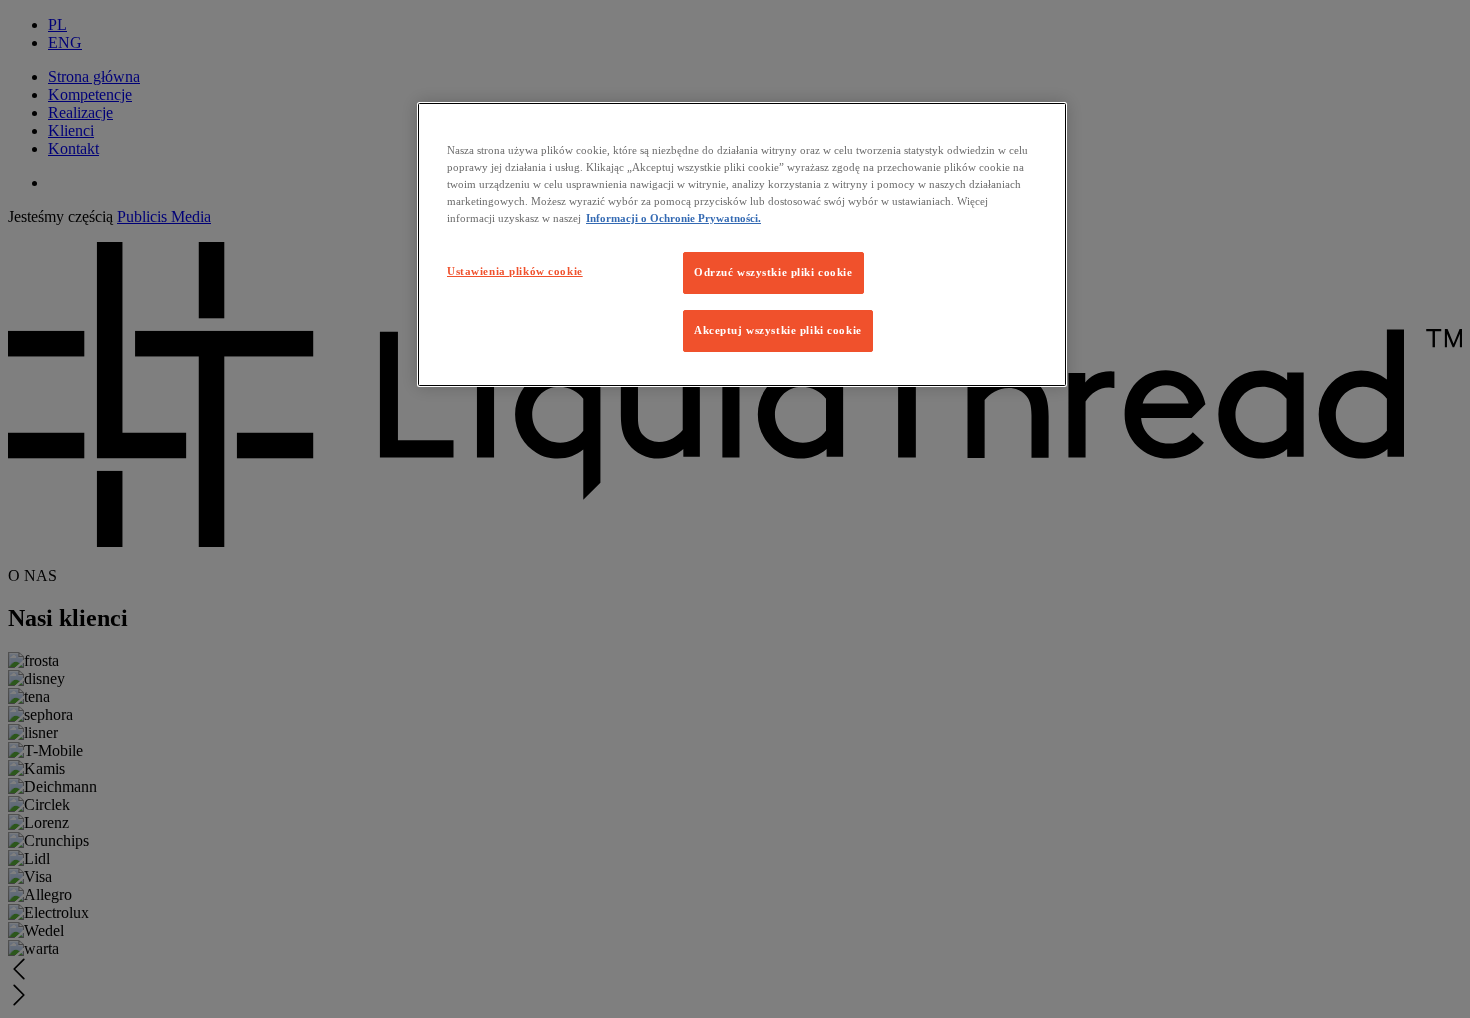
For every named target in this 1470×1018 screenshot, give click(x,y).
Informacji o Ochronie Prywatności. (673, 218)
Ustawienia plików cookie (515, 271)
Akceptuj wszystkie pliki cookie (778, 330)
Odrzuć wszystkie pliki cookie (773, 272)
